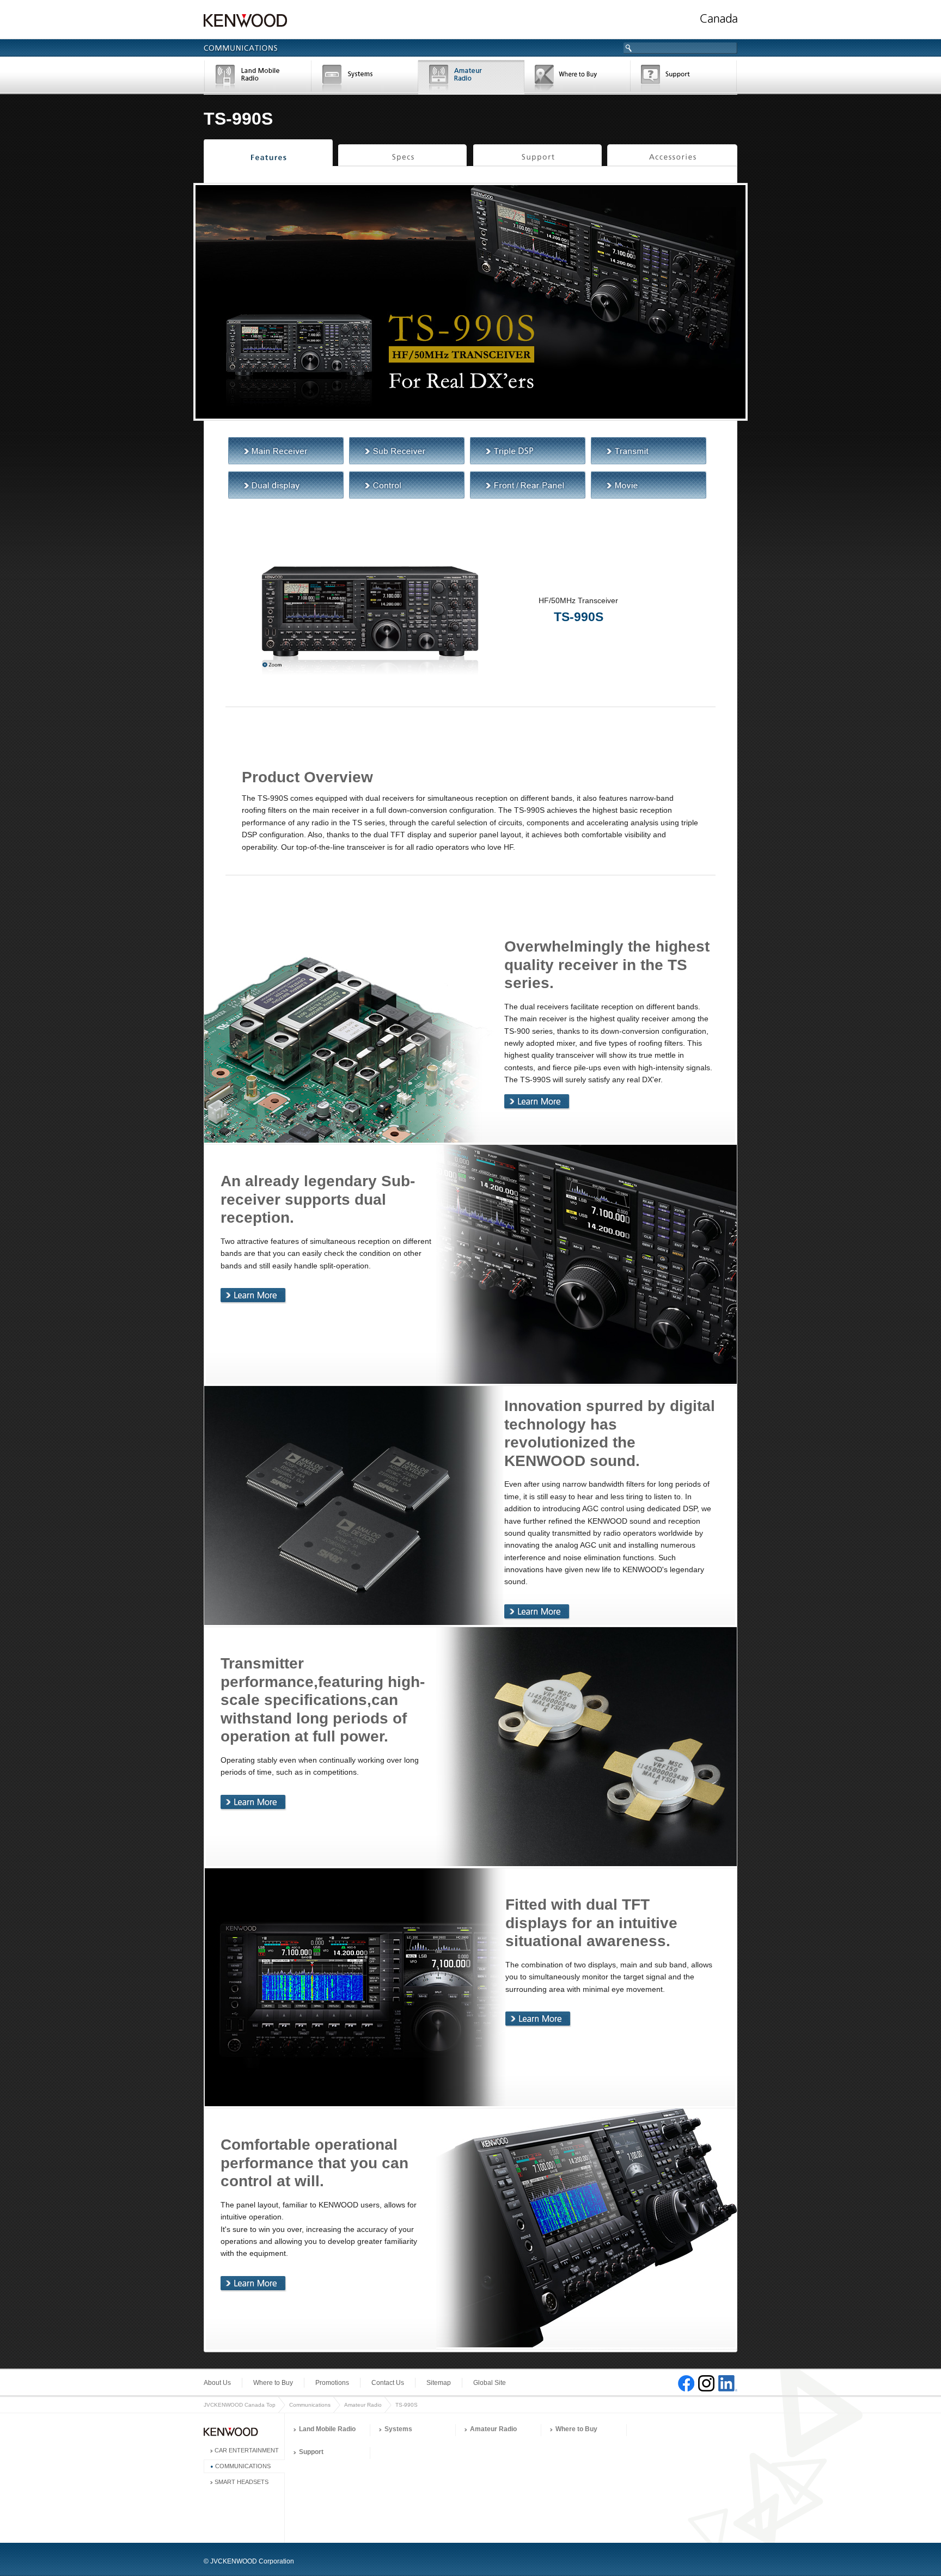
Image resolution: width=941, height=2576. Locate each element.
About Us (217, 2383)
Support (684, 78)
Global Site (490, 2383)
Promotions (332, 2383)
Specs (403, 156)
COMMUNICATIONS (243, 2466)
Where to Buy (578, 78)
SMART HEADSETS (242, 2482)
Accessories (672, 156)
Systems (365, 78)
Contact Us (388, 2383)
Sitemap (439, 2383)
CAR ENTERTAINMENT (247, 2450)
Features (268, 156)
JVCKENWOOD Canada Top (240, 2405)
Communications (310, 2405)
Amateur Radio (471, 78)
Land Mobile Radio (258, 78)
